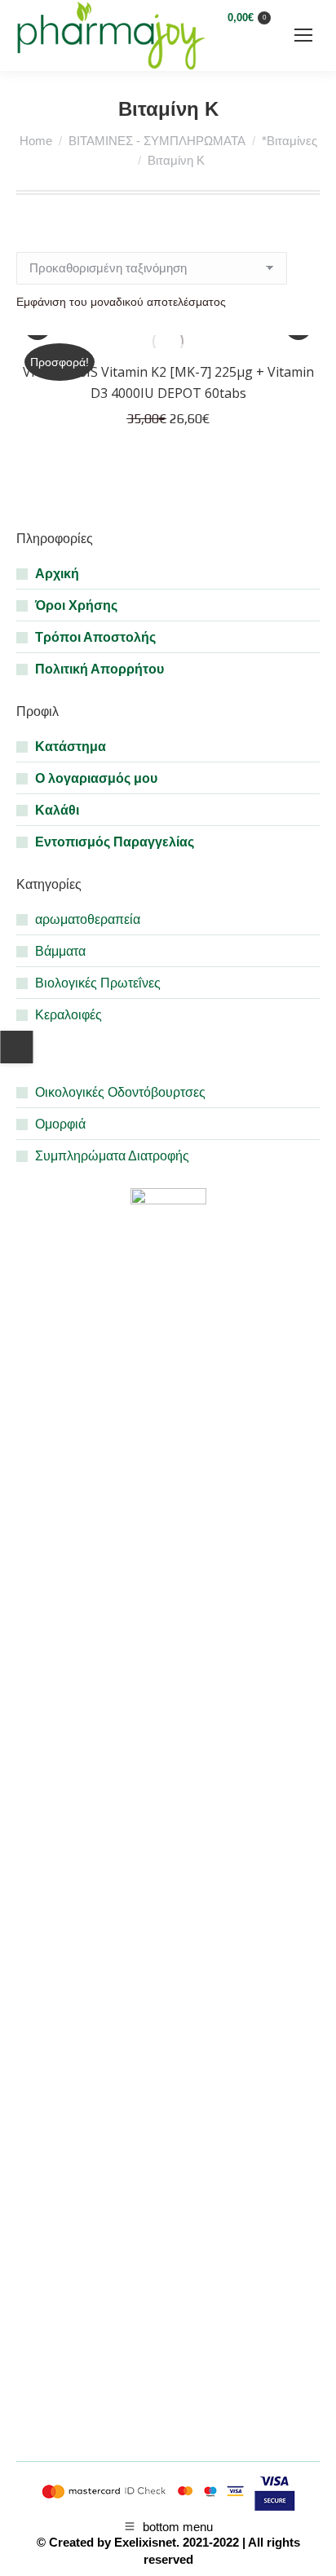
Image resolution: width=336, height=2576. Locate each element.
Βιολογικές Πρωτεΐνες (98, 983)
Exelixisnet (145, 2542)
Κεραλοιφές (69, 1015)
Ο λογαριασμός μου (96, 778)
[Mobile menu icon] (303, 35)
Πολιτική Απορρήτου (99, 669)
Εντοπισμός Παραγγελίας (115, 842)
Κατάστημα (71, 747)
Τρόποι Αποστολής (95, 637)
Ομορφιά (60, 1124)
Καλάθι (57, 810)
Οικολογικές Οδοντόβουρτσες (120, 1092)
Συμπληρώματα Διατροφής (112, 1156)
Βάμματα (60, 951)
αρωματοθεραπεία (88, 919)
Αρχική (57, 574)
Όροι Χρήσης (76, 605)
